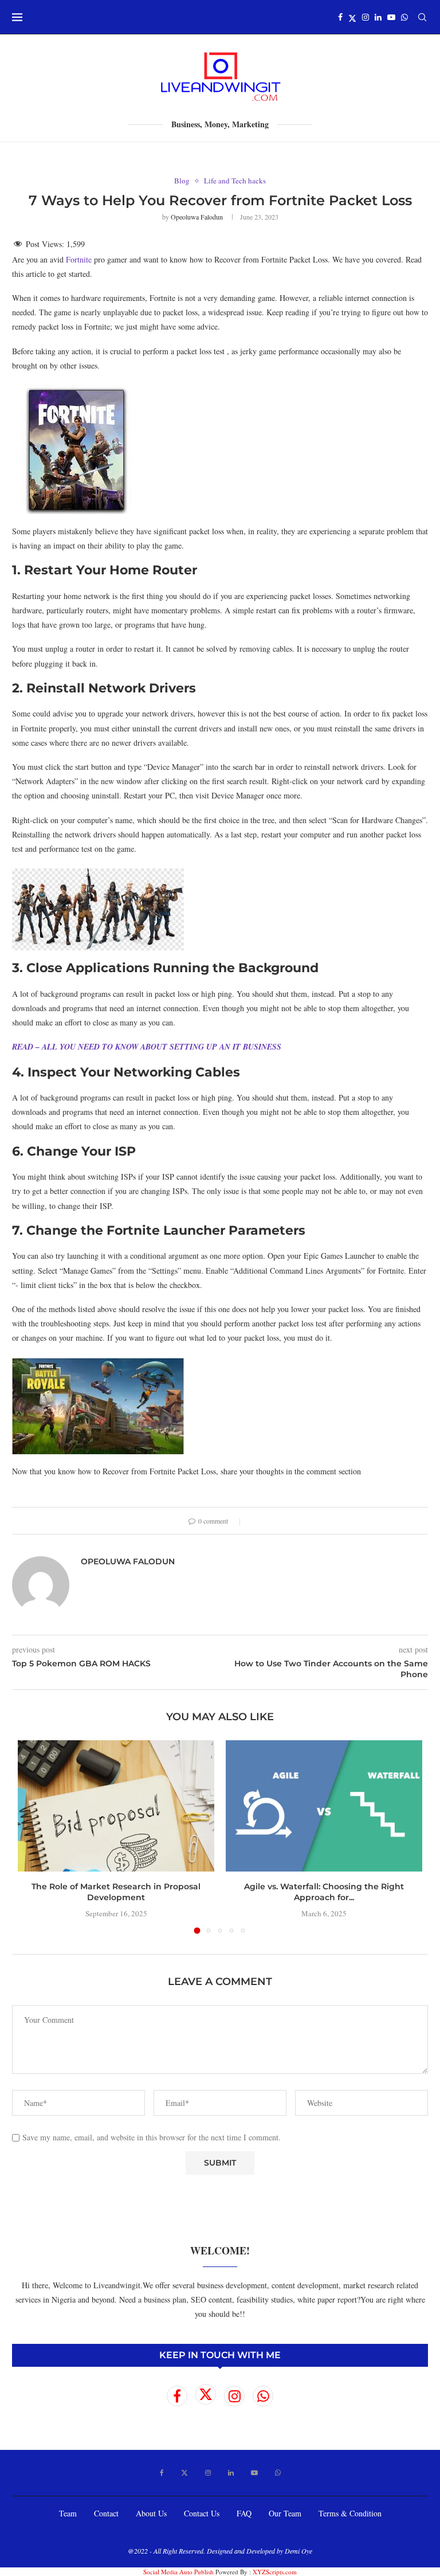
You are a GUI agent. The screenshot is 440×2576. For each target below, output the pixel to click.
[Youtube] (391, 17)
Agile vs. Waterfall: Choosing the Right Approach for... (324, 1892)
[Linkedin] (378, 17)
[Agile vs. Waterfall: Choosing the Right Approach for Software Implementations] (324, 1806)
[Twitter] (352, 17)
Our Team (285, 2513)
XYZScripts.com (275, 2572)
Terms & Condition (350, 2513)
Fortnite (79, 259)
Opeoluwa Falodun (197, 217)
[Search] (422, 17)
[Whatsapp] (404, 17)
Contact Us (202, 2513)
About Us (151, 2513)
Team (68, 2513)
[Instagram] (366, 17)
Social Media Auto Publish (178, 2572)
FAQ (244, 2513)
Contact (106, 2513)
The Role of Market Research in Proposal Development (116, 1892)
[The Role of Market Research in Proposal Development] (116, 1806)
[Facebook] (340, 17)
